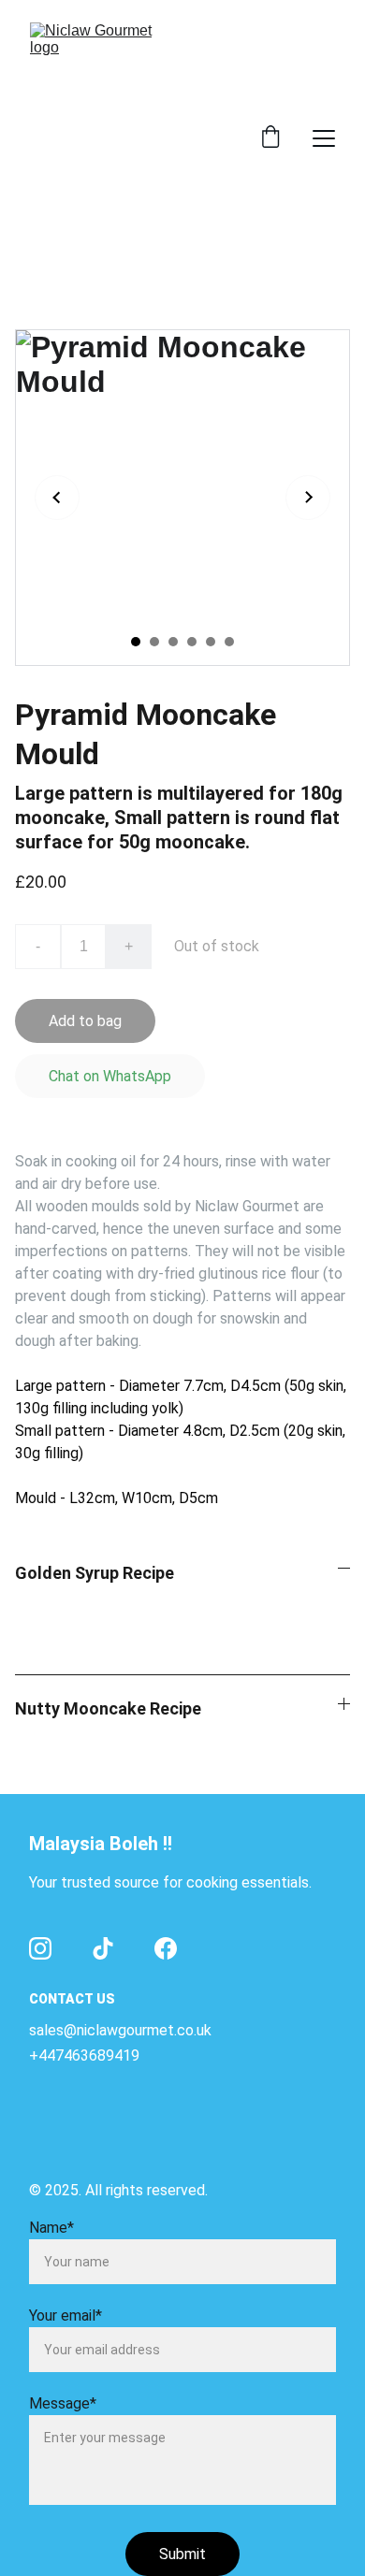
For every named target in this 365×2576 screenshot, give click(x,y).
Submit (182, 2554)
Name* (51, 2228)
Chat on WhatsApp (110, 1076)
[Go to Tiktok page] (103, 1948)
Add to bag (85, 1021)
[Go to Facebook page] (166, 1948)
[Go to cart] (270, 138)
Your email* (66, 2316)
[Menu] (324, 138)
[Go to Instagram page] (40, 1948)
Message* (63, 2403)
